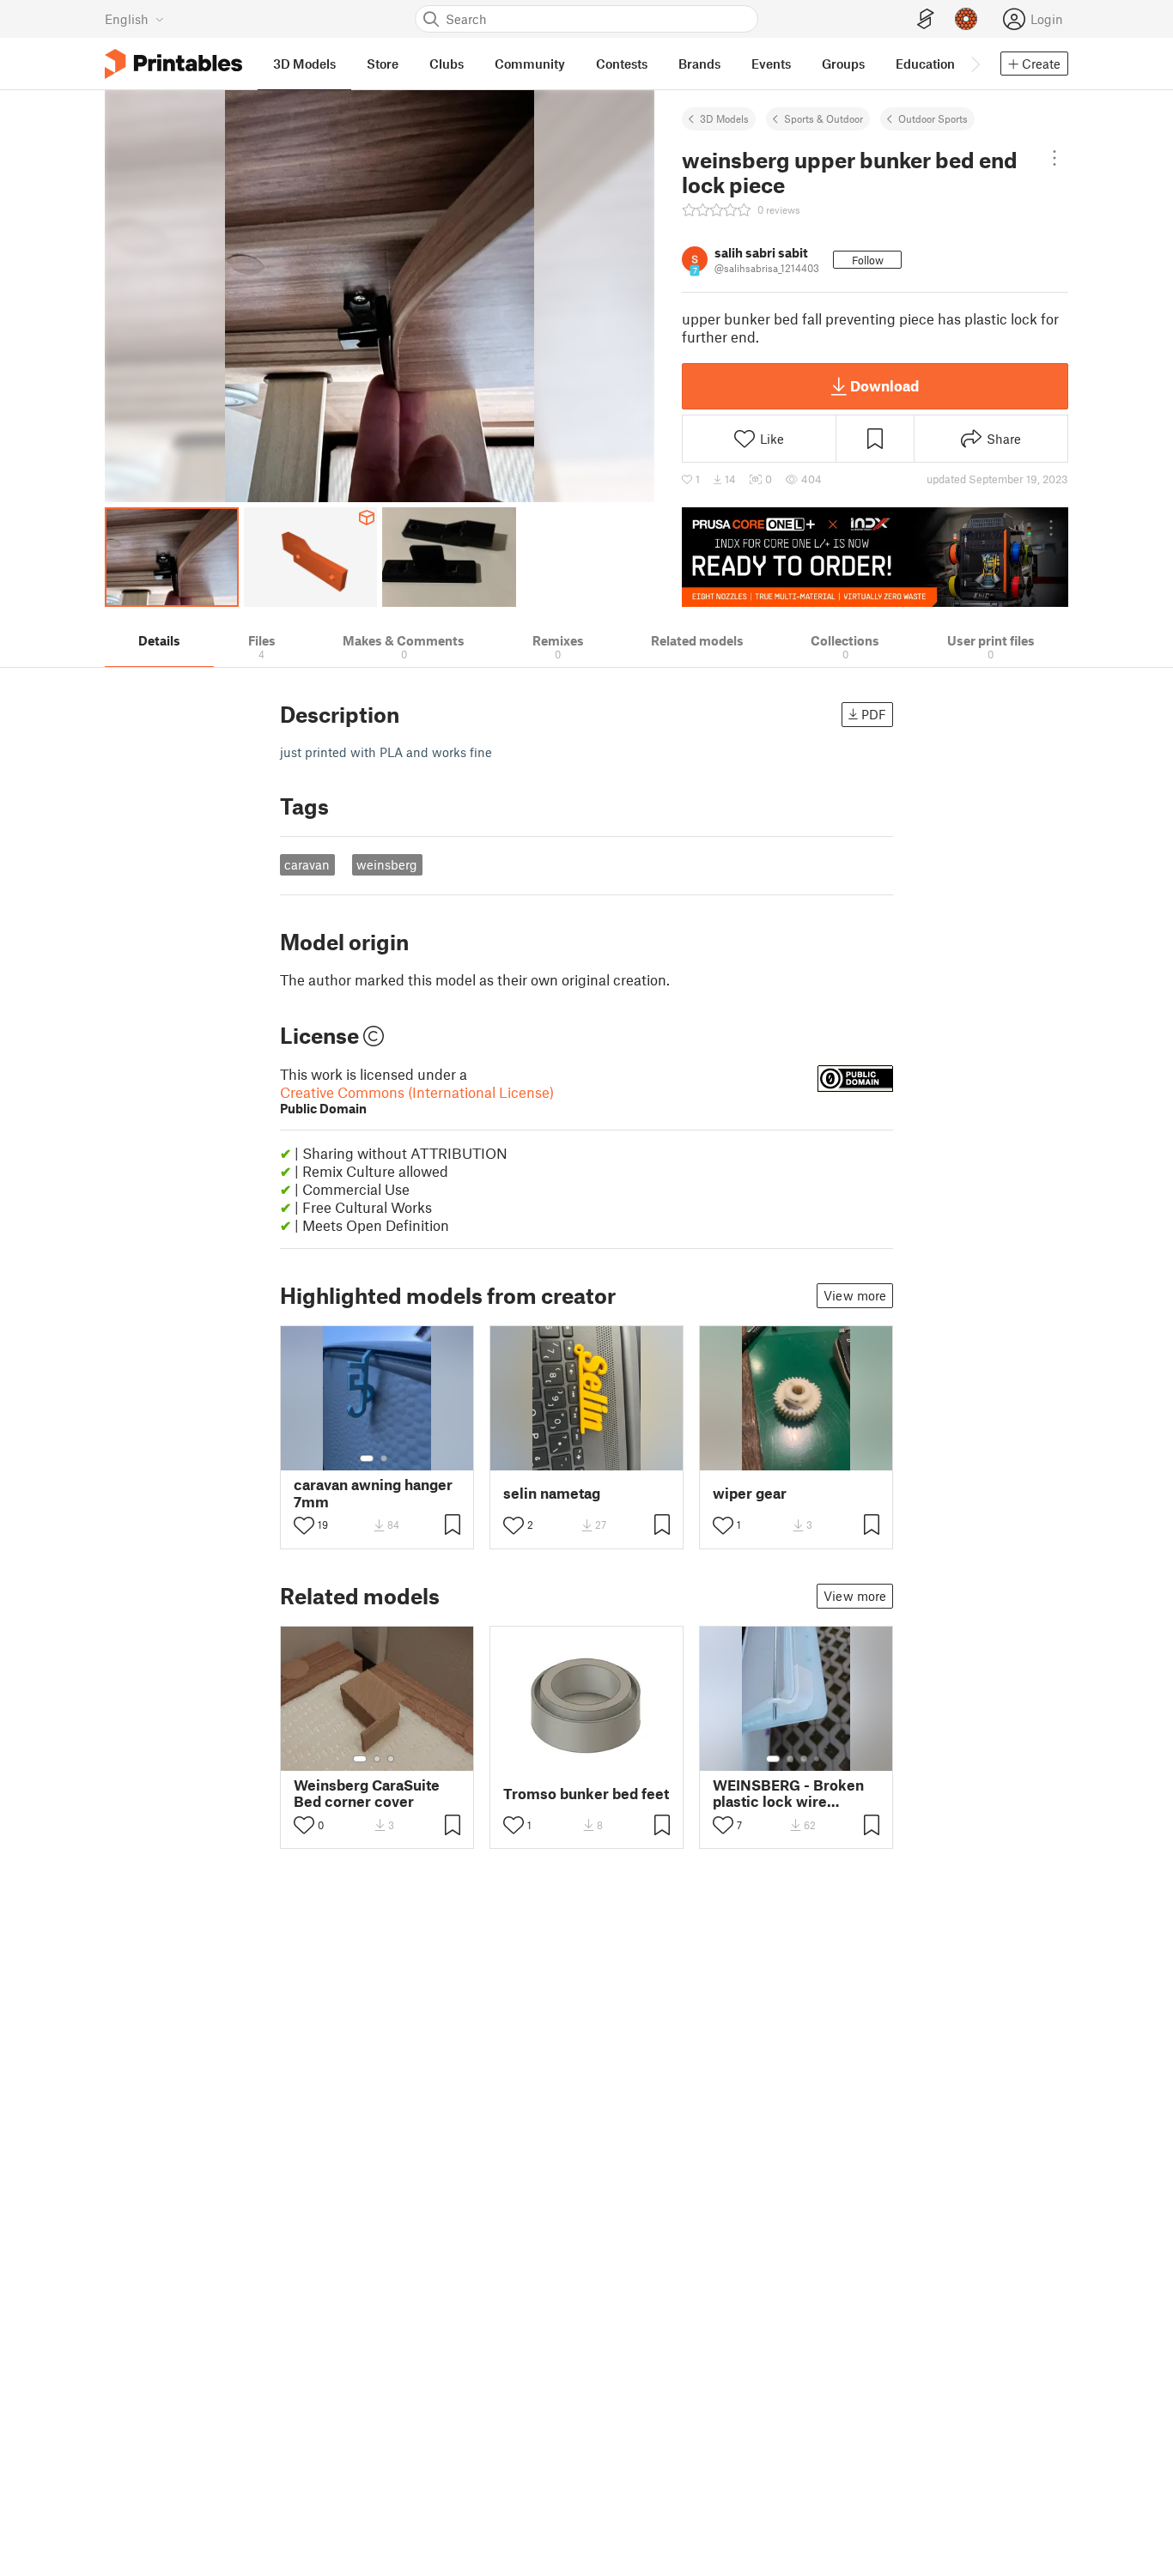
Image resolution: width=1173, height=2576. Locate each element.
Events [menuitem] (771, 64)
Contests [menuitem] (622, 64)
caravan (307, 864)
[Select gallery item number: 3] (391, 1759)
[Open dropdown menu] (1054, 158)
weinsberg (387, 864)
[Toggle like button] (304, 1525)
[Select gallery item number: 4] (817, 1759)
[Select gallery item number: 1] (367, 1458)
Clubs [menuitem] (447, 64)
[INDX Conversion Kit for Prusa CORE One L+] (875, 557)
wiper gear (750, 1493)
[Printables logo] (173, 64)
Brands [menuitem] (699, 64)
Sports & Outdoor (824, 118)
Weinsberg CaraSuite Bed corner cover (367, 1793)
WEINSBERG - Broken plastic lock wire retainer (788, 1793)
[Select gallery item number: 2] (384, 1458)
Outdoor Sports (933, 118)
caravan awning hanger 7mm (373, 1493)
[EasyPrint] (926, 19)
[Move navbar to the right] (975, 64)
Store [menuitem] (383, 64)
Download (884, 385)
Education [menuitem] (925, 64)
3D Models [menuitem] (304, 64)
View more (855, 1295)
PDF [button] (874, 714)
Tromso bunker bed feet (586, 1794)
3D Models (724, 118)
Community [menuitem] (530, 64)
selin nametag (552, 1493)
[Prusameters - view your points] (966, 19)
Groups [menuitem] (843, 64)
